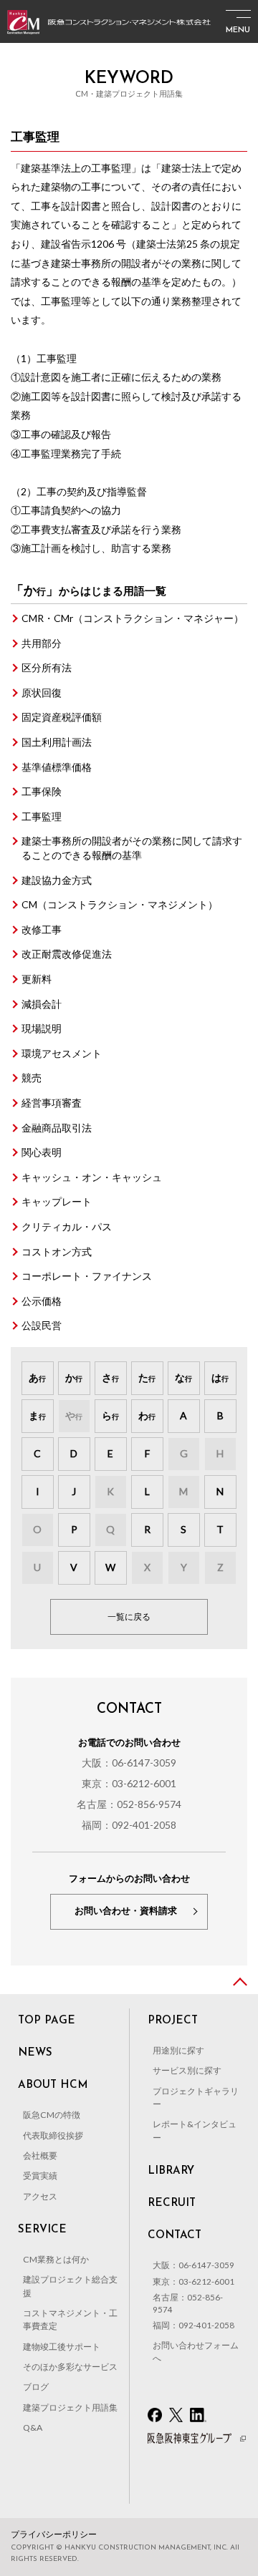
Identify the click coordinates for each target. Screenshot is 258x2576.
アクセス (40, 2196)
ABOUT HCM (53, 2085)
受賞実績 (40, 2176)
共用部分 (42, 643)
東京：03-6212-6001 (129, 1783)
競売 (32, 1078)
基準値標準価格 (57, 767)
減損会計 (42, 1004)
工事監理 (42, 816)
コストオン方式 (57, 1251)
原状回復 (42, 692)
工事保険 (42, 791)
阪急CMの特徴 (52, 2115)
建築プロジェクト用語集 (70, 2407)
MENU (238, 30)
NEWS (35, 2053)
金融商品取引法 (57, 1128)
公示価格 (42, 1301)
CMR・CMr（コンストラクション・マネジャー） (133, 618)
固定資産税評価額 (62, 717)
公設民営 (42, 1325)
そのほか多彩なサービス (70, 2367)
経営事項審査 (52, 1103)
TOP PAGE (47, 2021)
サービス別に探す (187, 2070)
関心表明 (42, 1152)
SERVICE (42, 2230)
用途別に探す (178, 2050)
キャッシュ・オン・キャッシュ (92, 1177)
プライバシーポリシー (54, 2534)
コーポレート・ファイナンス (87, 1276)
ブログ (36, 2387)
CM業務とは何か (56, 2259)
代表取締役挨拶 (53, 2135)
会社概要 (40, 2155)
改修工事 (42, 929)
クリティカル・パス (67, 1226)
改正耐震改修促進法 (67, 954)
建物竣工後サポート (62, 2347)
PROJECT (173, 2021)
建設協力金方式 (57, 880)
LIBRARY (171, 2171)
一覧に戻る (129, 1617)
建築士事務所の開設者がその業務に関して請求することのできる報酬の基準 (132, 848)
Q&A (33, 2427)
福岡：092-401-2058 (129, 1825)
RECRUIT (172, 2203)
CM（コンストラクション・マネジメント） (120, 904)
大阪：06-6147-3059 (129, 1763)
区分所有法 (47, 667)
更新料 (37, 979)
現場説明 (42, 1028)
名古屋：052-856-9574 (129, 1804)
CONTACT (175, 2236)
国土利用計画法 (57, 742)
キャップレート (57, 1201)
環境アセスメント (62, 1053)
